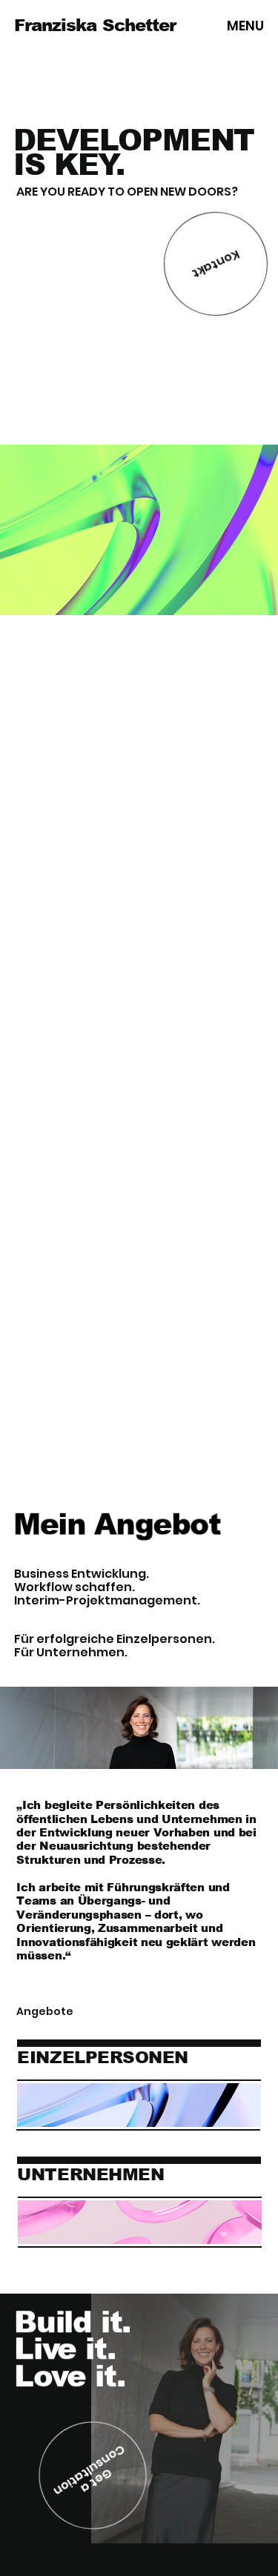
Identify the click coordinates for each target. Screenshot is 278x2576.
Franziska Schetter (95, 25)
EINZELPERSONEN (103, 2057)
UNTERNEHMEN (90, 2174)
